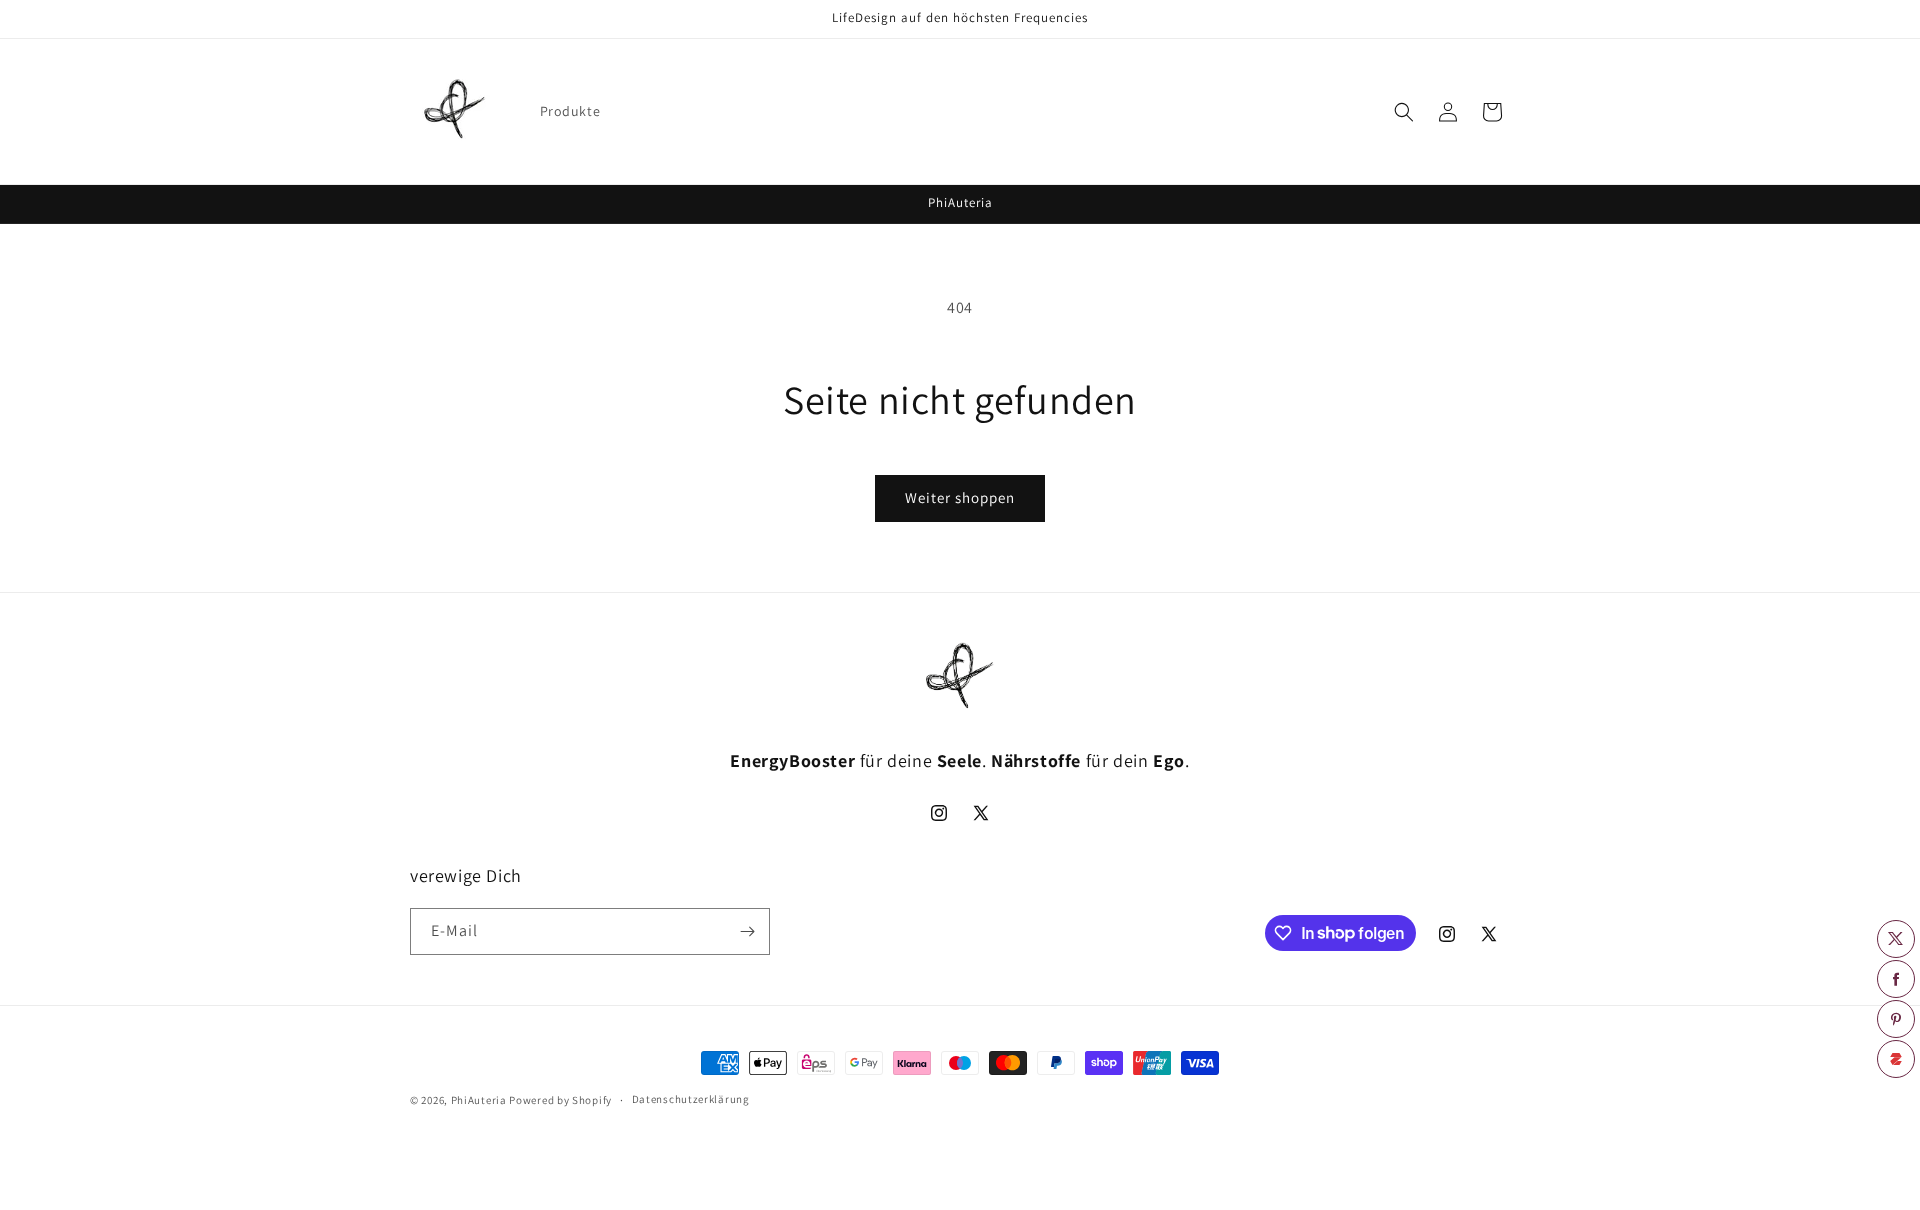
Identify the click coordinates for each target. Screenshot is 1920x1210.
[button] (1404, 112)
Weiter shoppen (960, 497)
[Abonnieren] (747, 931)
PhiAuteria (479, 1100)
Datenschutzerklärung (691, 1099)
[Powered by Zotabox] (1896, 1059)
